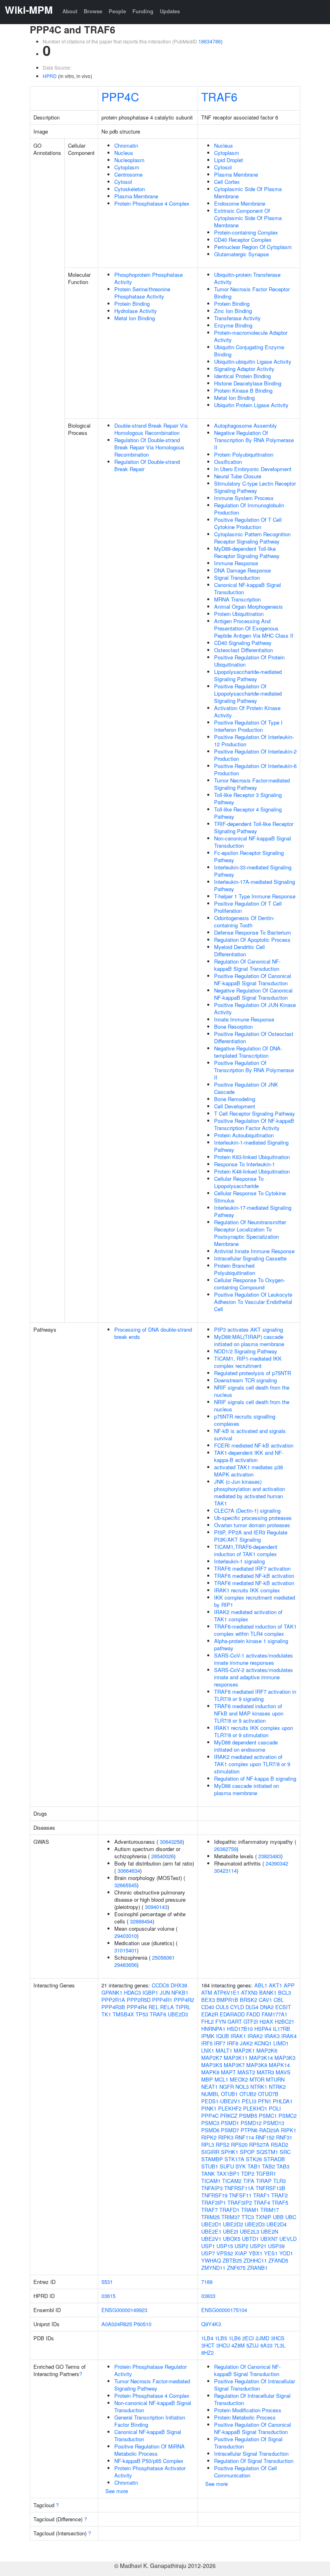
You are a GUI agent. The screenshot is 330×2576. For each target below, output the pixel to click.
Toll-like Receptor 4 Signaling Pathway (248, 813)
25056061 (163, 1957)
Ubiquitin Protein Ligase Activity (251, 405)
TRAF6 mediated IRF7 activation (252, 1568)
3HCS (278, 2338)
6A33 (266, 2345)
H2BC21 (285, 2021)
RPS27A (259, 2145)
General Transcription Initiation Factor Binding (150, 2421)
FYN (221, 2021)
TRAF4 (262, 2202)
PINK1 (209, 2108)
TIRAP (264, 2181)
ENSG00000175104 (224, 2310)
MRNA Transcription (237, 599)
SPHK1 (230, 2152)
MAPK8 (210, 2072)
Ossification (228, 462)
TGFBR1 (266, 2173)
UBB (278, 2217)
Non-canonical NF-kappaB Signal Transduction (253, 842)
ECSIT (283, 2007)
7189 (207, 2282)
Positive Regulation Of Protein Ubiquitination (249, 661)
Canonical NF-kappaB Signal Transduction (248, 588)
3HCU (223, 2345)
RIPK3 (226, 2137)
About (70, 11)
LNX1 (208, 2050)
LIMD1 (281, 2043)
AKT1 (275, 1985)
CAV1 (265, 2000)
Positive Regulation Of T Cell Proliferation (248, 907)
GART (235, 2021)
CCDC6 (160, 1985)
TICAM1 (211, 2181)
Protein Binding (132, 304)
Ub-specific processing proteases (253, 1518)
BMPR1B (227, 2000)
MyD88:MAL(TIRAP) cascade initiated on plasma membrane (249, 1340)
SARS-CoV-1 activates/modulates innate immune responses (254, 1659)
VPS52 (225, 2253)
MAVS (283, 2072)
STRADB (274, 2159)
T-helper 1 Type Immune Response (255, 896)
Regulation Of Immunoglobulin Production (249, 509)
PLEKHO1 (255, 2108)
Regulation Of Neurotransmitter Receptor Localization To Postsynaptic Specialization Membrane (250, 1233)
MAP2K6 (267, 2050)
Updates (170, 11)
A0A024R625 (117, 2324)
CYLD (237, 2007)
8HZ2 (207, 2353)
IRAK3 (272, 2036)
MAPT (228, 2072)
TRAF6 (219, 96)
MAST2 (246, 2072)
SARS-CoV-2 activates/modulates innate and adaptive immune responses (254, 1677)
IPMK (208, 2036)
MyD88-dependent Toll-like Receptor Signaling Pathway (247, 552)
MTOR (257, 2079)
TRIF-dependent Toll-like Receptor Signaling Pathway (254, 827)
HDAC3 (132, 1992)
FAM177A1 (274, 2014)
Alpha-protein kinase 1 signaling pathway (251, 1644)
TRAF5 (280, 2202)
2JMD (262, 2338)
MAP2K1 (244, 2050)
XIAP (241, 2253)
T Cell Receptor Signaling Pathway (255, 1113)
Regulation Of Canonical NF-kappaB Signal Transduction (247, 965)
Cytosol (123, 182)
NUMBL (210, 2094)
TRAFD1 (229, 2210)
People (117, 11)
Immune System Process (244, 498)
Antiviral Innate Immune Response (254, 1251)
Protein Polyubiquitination (244, 454)
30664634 (129, 1871)
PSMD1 (230, 2123)
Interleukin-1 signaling (239, 1561)
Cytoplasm (127, 167)
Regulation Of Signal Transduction (254, 2461)
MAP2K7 (212, 2058)
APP (289, 1985)
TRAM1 (250, 2210)
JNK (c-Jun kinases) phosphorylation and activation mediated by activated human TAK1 (250, 1492)
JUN (165, 1992)
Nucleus (124, 153)
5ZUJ (253, 2345)
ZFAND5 (278, 2260)
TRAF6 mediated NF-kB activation (254, 1576)
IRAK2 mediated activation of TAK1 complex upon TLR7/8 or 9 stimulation (252, 1764)
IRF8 (233, 2043)
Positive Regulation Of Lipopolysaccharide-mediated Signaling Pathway (248, 693)
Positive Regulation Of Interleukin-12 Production (254, 740)
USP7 (208, 2253)
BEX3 (208, 2000)
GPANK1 (112, 1992)
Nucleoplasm (129, 160)
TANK (208, 2173)
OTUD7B (268, 2094)
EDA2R (210, 2014)
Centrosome (128, 174)
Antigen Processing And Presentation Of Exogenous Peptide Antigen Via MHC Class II (254, 628)
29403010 (126, 1936)
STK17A (234, 2159)
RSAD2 (279, 2145)
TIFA (249, 2181)
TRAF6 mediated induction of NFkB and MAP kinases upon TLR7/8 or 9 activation (249, 1713)
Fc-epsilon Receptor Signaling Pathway (249, 856)
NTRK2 (277, 2087)
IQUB (223, 2036)
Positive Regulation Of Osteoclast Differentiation (254, 1037)
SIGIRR (210, 2152)
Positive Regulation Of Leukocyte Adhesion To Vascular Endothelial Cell (253, 1302)
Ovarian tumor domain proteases (252, 1525)
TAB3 (283, 2166)
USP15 (225, 2246)
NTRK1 (259, 2087)
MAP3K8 (257, 2065)
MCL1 (221, 2079)
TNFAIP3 (212, 2188)
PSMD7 (230, 2130)
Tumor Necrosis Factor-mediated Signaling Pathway (252, 784)
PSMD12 (251, 2123)
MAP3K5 (212, 2065)
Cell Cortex (227, 182)
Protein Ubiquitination (239, 614)
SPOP (247, 2152)
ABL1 (261, 1985)
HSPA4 (263, 2029)
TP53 (142, 2014)
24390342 (277, 1863)
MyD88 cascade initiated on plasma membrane (246, 1789)
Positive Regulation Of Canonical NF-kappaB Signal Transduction (253, 979)
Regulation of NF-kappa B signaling (255, 1778)
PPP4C (120, 96)
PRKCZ (229, 2116)
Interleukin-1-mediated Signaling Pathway (251, 1146)
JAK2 (246, 2043)
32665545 (126, 1885)
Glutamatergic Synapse (241, 254)
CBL (279, 2000)
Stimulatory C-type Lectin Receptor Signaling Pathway (255, 487)
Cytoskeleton (130, 189)
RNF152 (265, 2137)
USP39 (276, 2246)
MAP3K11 (236, 2058)
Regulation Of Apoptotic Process (252, 940)
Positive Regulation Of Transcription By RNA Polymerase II (254, 1070)
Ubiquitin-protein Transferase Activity (247, 278)
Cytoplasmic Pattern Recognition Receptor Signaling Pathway (252, 538)
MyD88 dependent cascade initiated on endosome (246, 1746)
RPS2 (223, 2145)
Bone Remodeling (235, 1099)
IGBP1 (150, 1992)
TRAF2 (279, 2195)
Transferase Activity (237, 318)
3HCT (208, 2345)
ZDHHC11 (255, 2260)
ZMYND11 (213, 2268)
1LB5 (221, 2338)
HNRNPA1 (213, 2029)
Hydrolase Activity (136, 311)
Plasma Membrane (136, 196)
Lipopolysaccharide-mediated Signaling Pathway (248, 675)
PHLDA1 (283, 2101)
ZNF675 (236, 2268)
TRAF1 (261, 2195)
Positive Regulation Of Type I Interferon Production (248, 726)
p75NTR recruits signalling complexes (245, 1420)
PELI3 (249, 2101)
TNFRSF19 (214, 2195)
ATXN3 (249, 1992)
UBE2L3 (250, 2231)
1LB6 (235, 2338)
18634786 (210, 41)
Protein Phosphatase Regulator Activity (151, 2370)
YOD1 (286, 2253)
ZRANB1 (257, 2268)
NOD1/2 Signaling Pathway (246, 1351)
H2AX (266, 2021)
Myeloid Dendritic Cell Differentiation (239, 950)
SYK (241, 2166)
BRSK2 (249, 2000)
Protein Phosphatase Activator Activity (150, 2472)
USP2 (241, 2246)
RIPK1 (289, 2130)
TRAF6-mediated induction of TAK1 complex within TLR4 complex (255, 1630)
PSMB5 (248, 2116)
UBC (291, 2217)
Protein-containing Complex (246, 232)
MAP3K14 (261, 2058)
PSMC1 (268, 2116)
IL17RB (282, 2029)
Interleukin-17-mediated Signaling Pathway (253, 1211)
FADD (253, 2014)
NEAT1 (209, 2087)
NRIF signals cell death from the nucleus (252, 1391)
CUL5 (222, 2007)
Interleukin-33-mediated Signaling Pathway (253, 871)
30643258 (171, 1842)
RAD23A (269, 2130)
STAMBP (212, 2159)
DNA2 (267, 2007)
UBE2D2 (233, 2224)
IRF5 (207, 2043)
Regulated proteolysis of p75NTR (253, 1373)
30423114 (225, 1871)
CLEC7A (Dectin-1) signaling (247, 1510)
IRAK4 (289, 2036)
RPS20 (239, 2145)
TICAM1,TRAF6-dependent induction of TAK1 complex (246, 1550)
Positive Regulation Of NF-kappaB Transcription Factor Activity (254, 1124)
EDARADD (232, 2014)
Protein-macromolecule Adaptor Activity (251, 336)
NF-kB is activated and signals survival (250, 1434)
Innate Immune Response (244, 1019)
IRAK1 (238, 2036)
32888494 (141, 1921)
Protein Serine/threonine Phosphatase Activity (142, 293)
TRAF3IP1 (213, 2202)
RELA (167, 2007)
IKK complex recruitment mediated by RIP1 (255, 1601)
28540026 (163, 1856)
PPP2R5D (139, 2000)
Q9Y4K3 (211, 2324)
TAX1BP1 (228, 2173)
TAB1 (254, 2166)
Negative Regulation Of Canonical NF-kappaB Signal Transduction (253, 994)
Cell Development (235, 1106)
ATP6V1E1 (227, 1992)
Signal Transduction (237, 578)
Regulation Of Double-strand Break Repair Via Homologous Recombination (149, 447)
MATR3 (265, 2072)
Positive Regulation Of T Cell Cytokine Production (248, 523)
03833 (208, 2296)
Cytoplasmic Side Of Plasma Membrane (248, 193)
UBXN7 (269, 2239)
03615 (108, 2296)
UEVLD (288, 2239)
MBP (207, 2079)
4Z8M (238, 2345)
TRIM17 (270, 2210)
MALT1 (224, 2050)
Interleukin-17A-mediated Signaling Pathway (255, 885)
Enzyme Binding (233, 325)
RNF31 (284, 2137)
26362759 (225, 1849)
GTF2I (251, 2021)
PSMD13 (274, 2123)
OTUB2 (248, 2094)
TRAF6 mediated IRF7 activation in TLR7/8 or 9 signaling (255, 1695)
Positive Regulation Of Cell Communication (245, 2472)
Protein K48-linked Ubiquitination (252, 1171)
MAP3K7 (234, 2065)
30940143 (156, 1907)
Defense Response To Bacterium (253, 932)
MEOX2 (239, 2079)
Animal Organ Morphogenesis (249, 606)
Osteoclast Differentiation (243, 650)
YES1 (271, 2253)
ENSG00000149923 (124, 2310)
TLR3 (279, 2181)
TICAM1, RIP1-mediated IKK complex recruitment (248, 1362)
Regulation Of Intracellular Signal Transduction (252, 2399)
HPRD (50, 76)
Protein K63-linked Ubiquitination (252, 1157)
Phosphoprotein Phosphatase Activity (148, 278)
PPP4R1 (162, 2000)
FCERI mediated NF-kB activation (254, 1445)
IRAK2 (255, 2036)
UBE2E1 (211, 2231)
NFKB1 (180, 1992)
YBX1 (256, 2253)
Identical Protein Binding (242, 376)
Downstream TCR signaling (245, 1380)
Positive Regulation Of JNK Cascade (246, 1088)
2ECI (248, 2338)
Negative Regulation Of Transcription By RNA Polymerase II (254, 440)
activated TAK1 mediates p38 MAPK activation (249, 1471)
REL (154, 2007)
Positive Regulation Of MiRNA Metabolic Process (150, 2450)
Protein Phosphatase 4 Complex (152, 203)
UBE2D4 (276, 2224)
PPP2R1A (113, 2000)
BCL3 (285, 1992)
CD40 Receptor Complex (243, 240)
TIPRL (183, 2007)
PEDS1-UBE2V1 (221, 2101)
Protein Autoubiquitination (244, 1135)
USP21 (258, 2246)
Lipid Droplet (229, 160)
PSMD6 (210, 2130)
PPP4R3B (113, 2007)
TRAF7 (209, 2210)
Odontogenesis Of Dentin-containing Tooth (244, 921)
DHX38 (179, 1985)
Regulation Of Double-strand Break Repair (147, 465)
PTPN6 (249, 2130)
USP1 (208, 2246)
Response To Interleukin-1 (244, 1164)
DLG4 (252, 2007)
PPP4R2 (184, 2000)
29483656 (126, 1965)
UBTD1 (250, 2239)
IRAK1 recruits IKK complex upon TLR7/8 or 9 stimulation (254, 1731)
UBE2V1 (211, 2239)
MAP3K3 (285, 2058)
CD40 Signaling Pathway (243, 643)
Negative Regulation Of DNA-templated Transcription (248, 1052)
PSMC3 (210, 2123)
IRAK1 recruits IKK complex (247, 1590)
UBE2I (231, 2231)
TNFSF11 (240, 2195)
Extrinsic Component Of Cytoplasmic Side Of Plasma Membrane (248, 218)
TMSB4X (123, 2014)
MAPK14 (279, 2065)
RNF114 (244, 2137)
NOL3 (242, 2087)
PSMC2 (288, 2116)
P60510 (142, 2324)
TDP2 (248, 2173)
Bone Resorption (233, 1026)
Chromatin (126, 145)
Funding (143, 11)
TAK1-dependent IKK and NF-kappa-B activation (249, 1456)
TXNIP (263, 2217)
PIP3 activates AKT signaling (249, 1329)
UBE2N (269, 2231)
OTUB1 (229, 2094)
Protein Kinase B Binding (243, 390)
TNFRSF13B (270, 2188)
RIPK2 (209, 2137)
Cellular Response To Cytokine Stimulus (250, 1197)
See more (117, 2491)
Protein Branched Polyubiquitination (235, 1269)
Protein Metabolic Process (245, 2417)
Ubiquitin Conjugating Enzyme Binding (249, 351)
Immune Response (236, 563)
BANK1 (268, 1992)
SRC (285, 2152)
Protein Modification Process (248, 2410)
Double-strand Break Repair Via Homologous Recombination (151, 429)
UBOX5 (232, 2239)
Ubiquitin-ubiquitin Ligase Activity (253, 361)
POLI (275, 2108)
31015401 (126, 1950)
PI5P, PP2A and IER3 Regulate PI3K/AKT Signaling (251, 1536)
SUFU (227, 2166)
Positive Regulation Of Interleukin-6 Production (255, 769)
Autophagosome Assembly (245, 425)
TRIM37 (231, 2217)
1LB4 (207, 2338)
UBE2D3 (178, 2014)
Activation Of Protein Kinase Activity (247, 711)
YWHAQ (211, 2260)
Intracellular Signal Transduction (251, 2453)
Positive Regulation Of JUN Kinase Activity (255, 1008)
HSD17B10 (240, 2029)
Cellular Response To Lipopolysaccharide (239, 1182)
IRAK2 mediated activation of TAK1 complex (248, 1615)
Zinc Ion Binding (233, 311)
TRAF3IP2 (240, 2202)
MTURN (275, 2079)
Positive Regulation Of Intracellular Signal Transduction (255, 2385)
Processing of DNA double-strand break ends (153, 1333)
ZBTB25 (232, 2260)
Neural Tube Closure (238, 476)
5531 (107, 2282)
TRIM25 (210, 2217)
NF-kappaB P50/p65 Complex (149, 2461)
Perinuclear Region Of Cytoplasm (253, 247)
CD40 (208, 2007)
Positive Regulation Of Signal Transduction (248, 2443)
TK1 (106, 2014)
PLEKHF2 (230, 2108)
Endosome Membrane (240, 203)
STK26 (254, 2159)
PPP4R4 (137, 2007)
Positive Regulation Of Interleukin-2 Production (255, 755)
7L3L (280, 2345)
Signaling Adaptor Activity (244, 369)
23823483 (270, 1856)
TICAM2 (232, 2181)
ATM (207, 1992)
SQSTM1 (267, 2152)
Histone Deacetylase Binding (248, 383)
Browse (93, 11)
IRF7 (220, 2043)
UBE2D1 (211, 2224)
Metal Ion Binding (135, 318)
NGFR (227, 2087)
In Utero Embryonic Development (253, 469)
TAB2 (268, 2166)
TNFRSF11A (239, 2188)
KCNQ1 (263, 2043)
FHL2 (207, 2021)
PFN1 (265, 2101)
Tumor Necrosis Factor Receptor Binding (252, 293)
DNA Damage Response (242, 570)
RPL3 (208, 2145)
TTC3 (248, 2217)
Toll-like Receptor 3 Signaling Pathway (248, 798)
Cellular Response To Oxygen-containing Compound (250, 1284)
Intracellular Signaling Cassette (250, 1258)
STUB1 (210, 2166)
